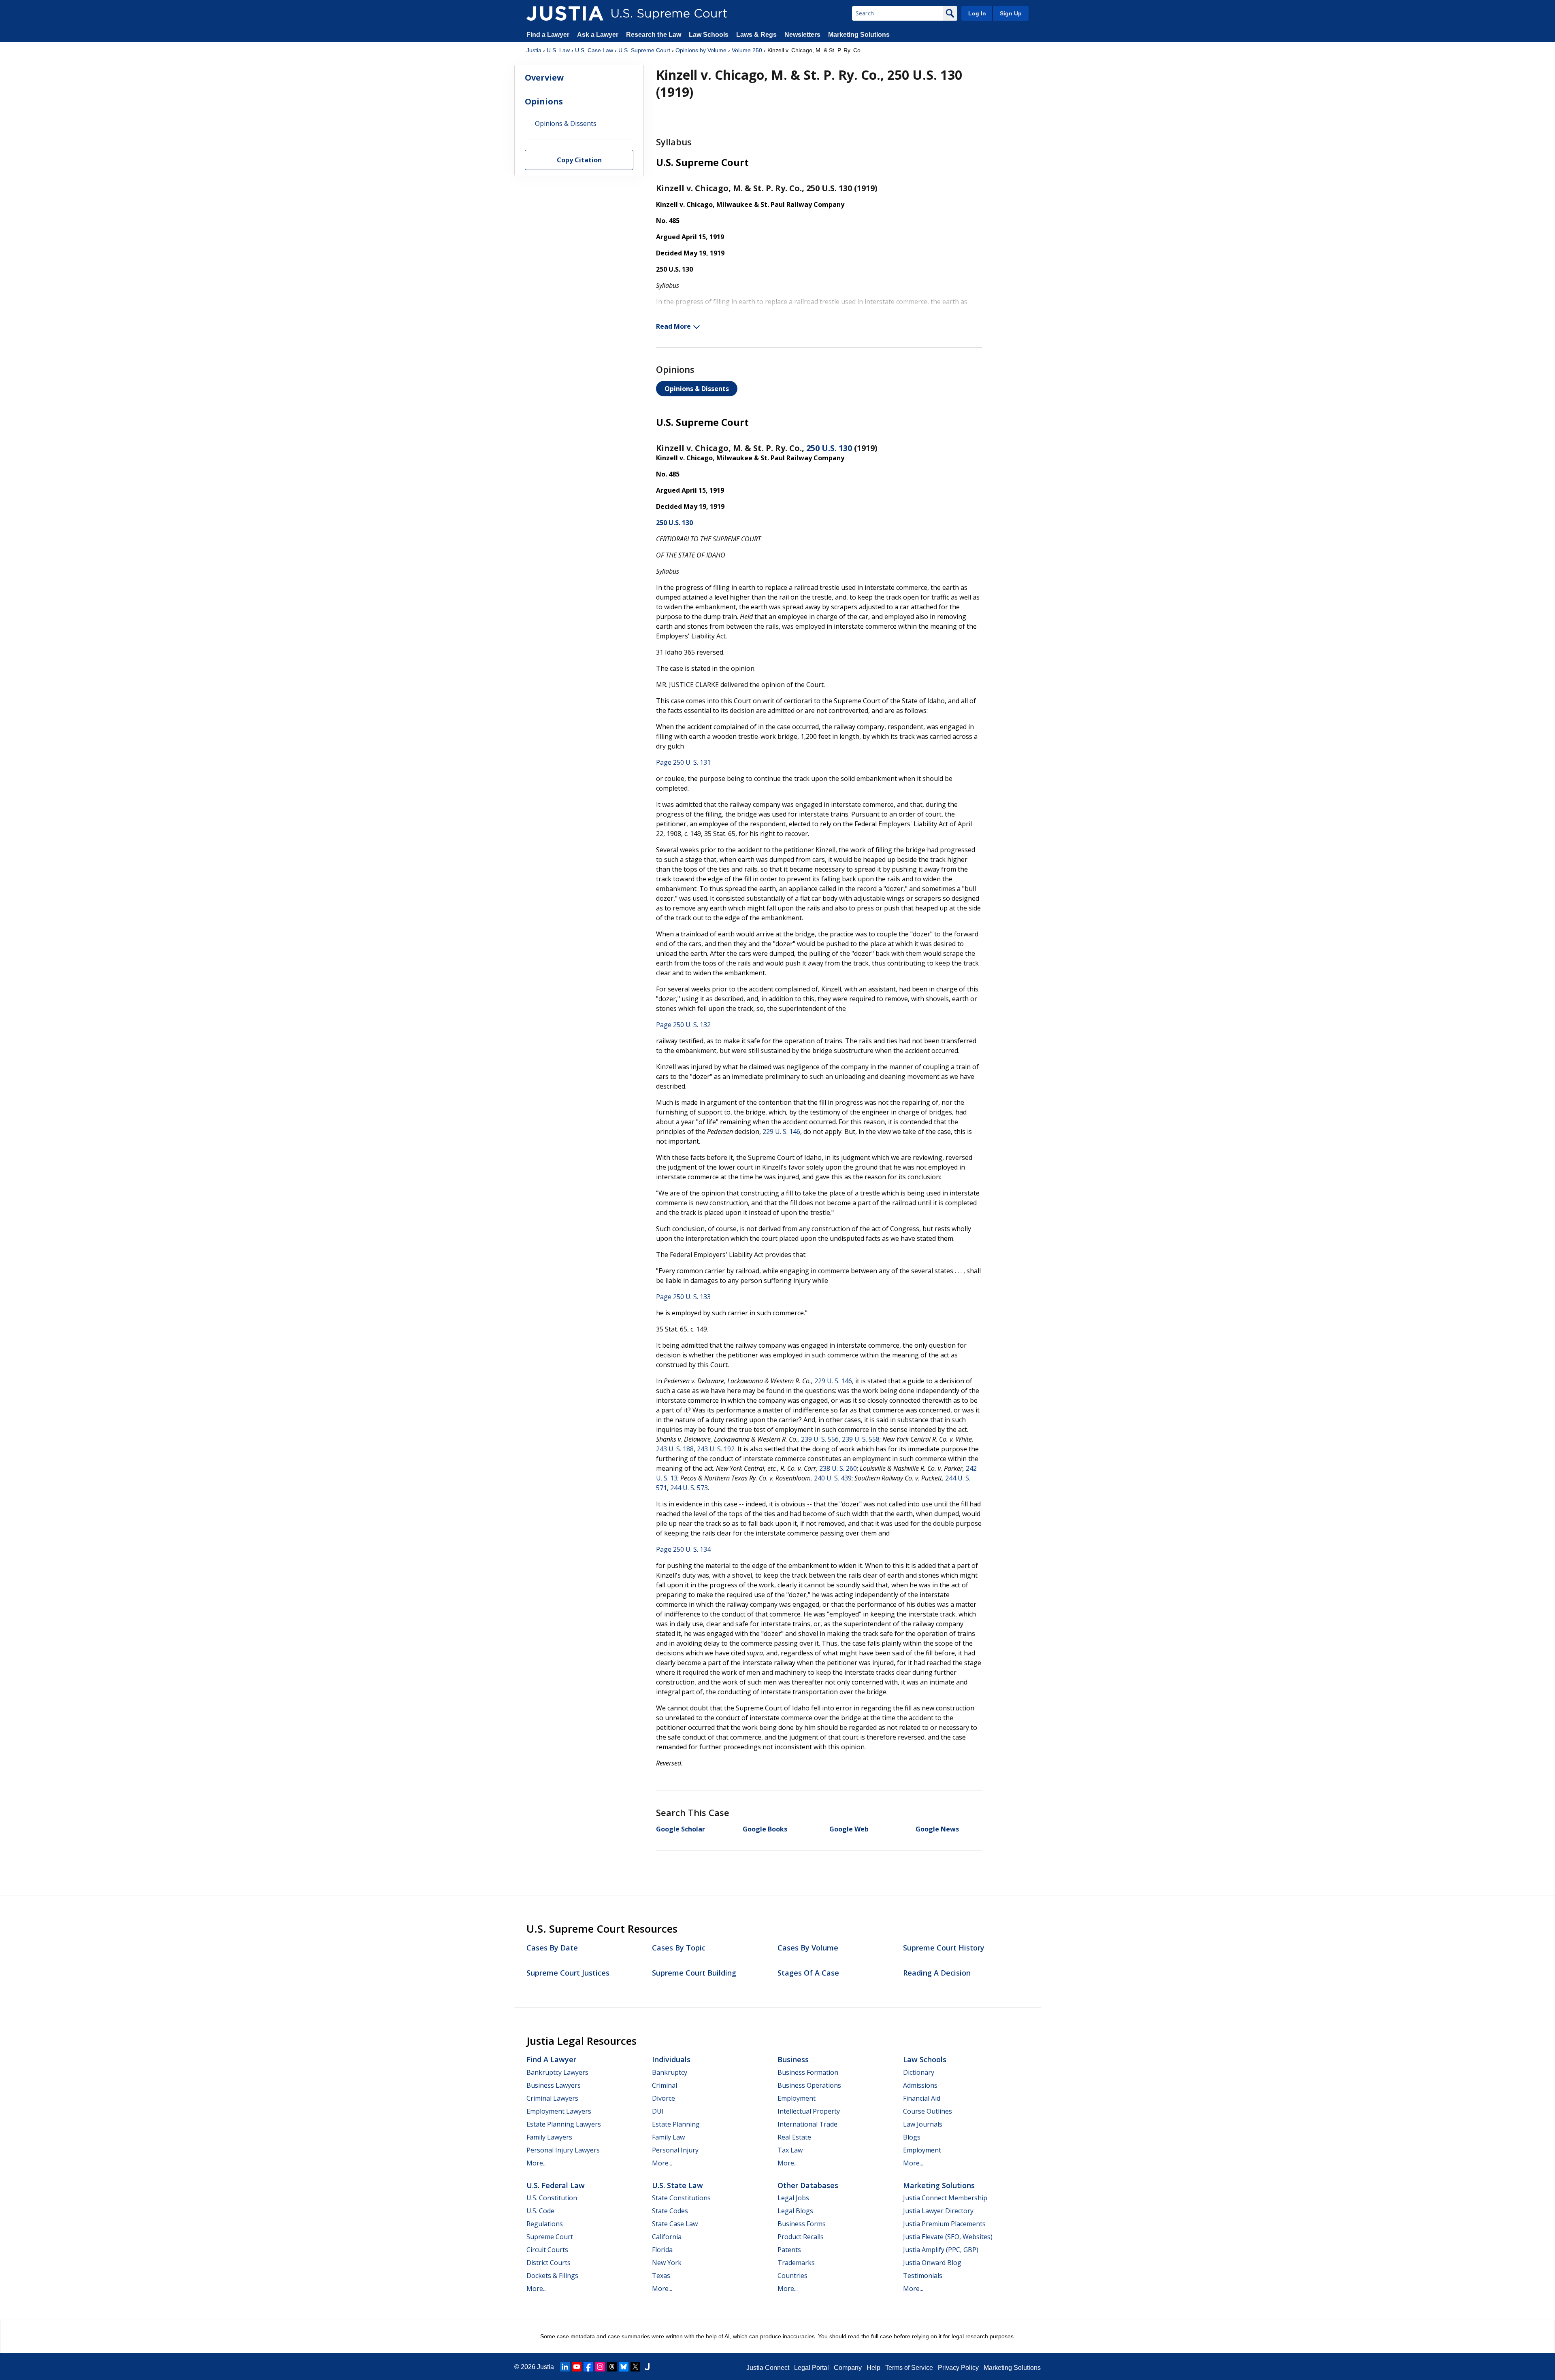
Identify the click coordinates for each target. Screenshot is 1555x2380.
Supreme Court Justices (568, 1973)
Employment (797, 2098)
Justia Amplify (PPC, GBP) (941, 2250)
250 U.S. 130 (829, 448)
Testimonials (923, 2276)
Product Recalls (801, 2237)
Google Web (849, 1829)
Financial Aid (922, 2098)
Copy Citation (579, 160)
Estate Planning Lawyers (564, 2124)
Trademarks (796, 2263)
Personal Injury (675, 2150)
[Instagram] (600, 2367)
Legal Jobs (793, 2198)
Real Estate (794, 2137)
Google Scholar (681, 1829)
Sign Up (1011, 13)
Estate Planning (676, 2124)
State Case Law (675, 2224)
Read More (673, 326)
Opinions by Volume (701, 50)
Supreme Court (550, 2237)
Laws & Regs (756, 35)
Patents (789, 2250)
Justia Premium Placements (944, 2224)
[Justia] (565, 13)
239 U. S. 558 (861, 1439)
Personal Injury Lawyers (563, 2150)
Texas (661, 2276)
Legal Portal (812, 2368)
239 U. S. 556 (820, 1439)
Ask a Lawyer (599, 35)
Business (793, 2059)
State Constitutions (681, 2198)
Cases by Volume (808, 1948)
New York (667, 2263)
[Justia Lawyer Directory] (647, 2367)
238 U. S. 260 (838, 1468)
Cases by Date (552, 1948)
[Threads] (612, 2367)
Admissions (920, 2085)
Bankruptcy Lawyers (557, 2072)
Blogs (912, 2137)
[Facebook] (588, 2367)
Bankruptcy (670, 2072)
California (667, 2237)
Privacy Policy (958, 2368)
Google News (937, 1829)
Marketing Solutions (859, 35)
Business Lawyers (554, 2085)
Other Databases (808, 2185)
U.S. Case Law (594, 50)
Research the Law (654, 35)
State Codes (670, 2211)
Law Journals (923, 2124)
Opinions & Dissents (697, 389)
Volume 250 (747, 50)
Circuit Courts (547, 2250)
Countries (792, 2276)
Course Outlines (928, 2111)
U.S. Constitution (552, 2198)
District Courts (549, 2263)
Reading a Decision (937, 1973)
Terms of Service (909, 2368)
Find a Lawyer (548, 35)
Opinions (544, 101)
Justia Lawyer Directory (938, 2211)
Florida (662, 2250)
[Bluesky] (624, 2367)
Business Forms (802, 2224)
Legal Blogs (795, 2211)
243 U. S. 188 (675, 1449)
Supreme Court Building (694, 1973)
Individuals (671, 2059)
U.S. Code (540, 2211)
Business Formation (808, 2072)
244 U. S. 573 (689, 1488)
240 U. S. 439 (833, 1478)
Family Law (668, 2137)
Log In (977, 13)
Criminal (665, 2085)
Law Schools (709, 35)
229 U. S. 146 (781, 1132)
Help (873, 2368)
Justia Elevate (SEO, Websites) (948, 2237)
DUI (658, 2111)
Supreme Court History (944, 1948)
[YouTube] (577, 2367)
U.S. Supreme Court (644, 50)
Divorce (664, 2098)
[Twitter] (635, 2367)
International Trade (807, 2124)
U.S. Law (558, 50)
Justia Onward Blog (932, 2263)
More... (537, 2163)
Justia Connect (768, 2368)
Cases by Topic (679, 1948)
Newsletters (802, 35)
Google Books (765, 1829)
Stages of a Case (808, 1973)
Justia (534, 50)
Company (848, 2368)
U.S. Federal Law (556, 2185)
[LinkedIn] (565, 2367)
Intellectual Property (809, 2111)
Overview (544, 78)
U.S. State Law (677, 2185)
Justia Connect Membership (945, 2198)
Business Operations (809, 2085)
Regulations (545, 2224)
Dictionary (919, 2072)
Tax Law (790, 2150)
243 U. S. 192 (716, 1449)
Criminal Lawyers (552, 2098)
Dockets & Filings (552, 2276)
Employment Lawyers (559, 2111)
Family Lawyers (549, 2137)
